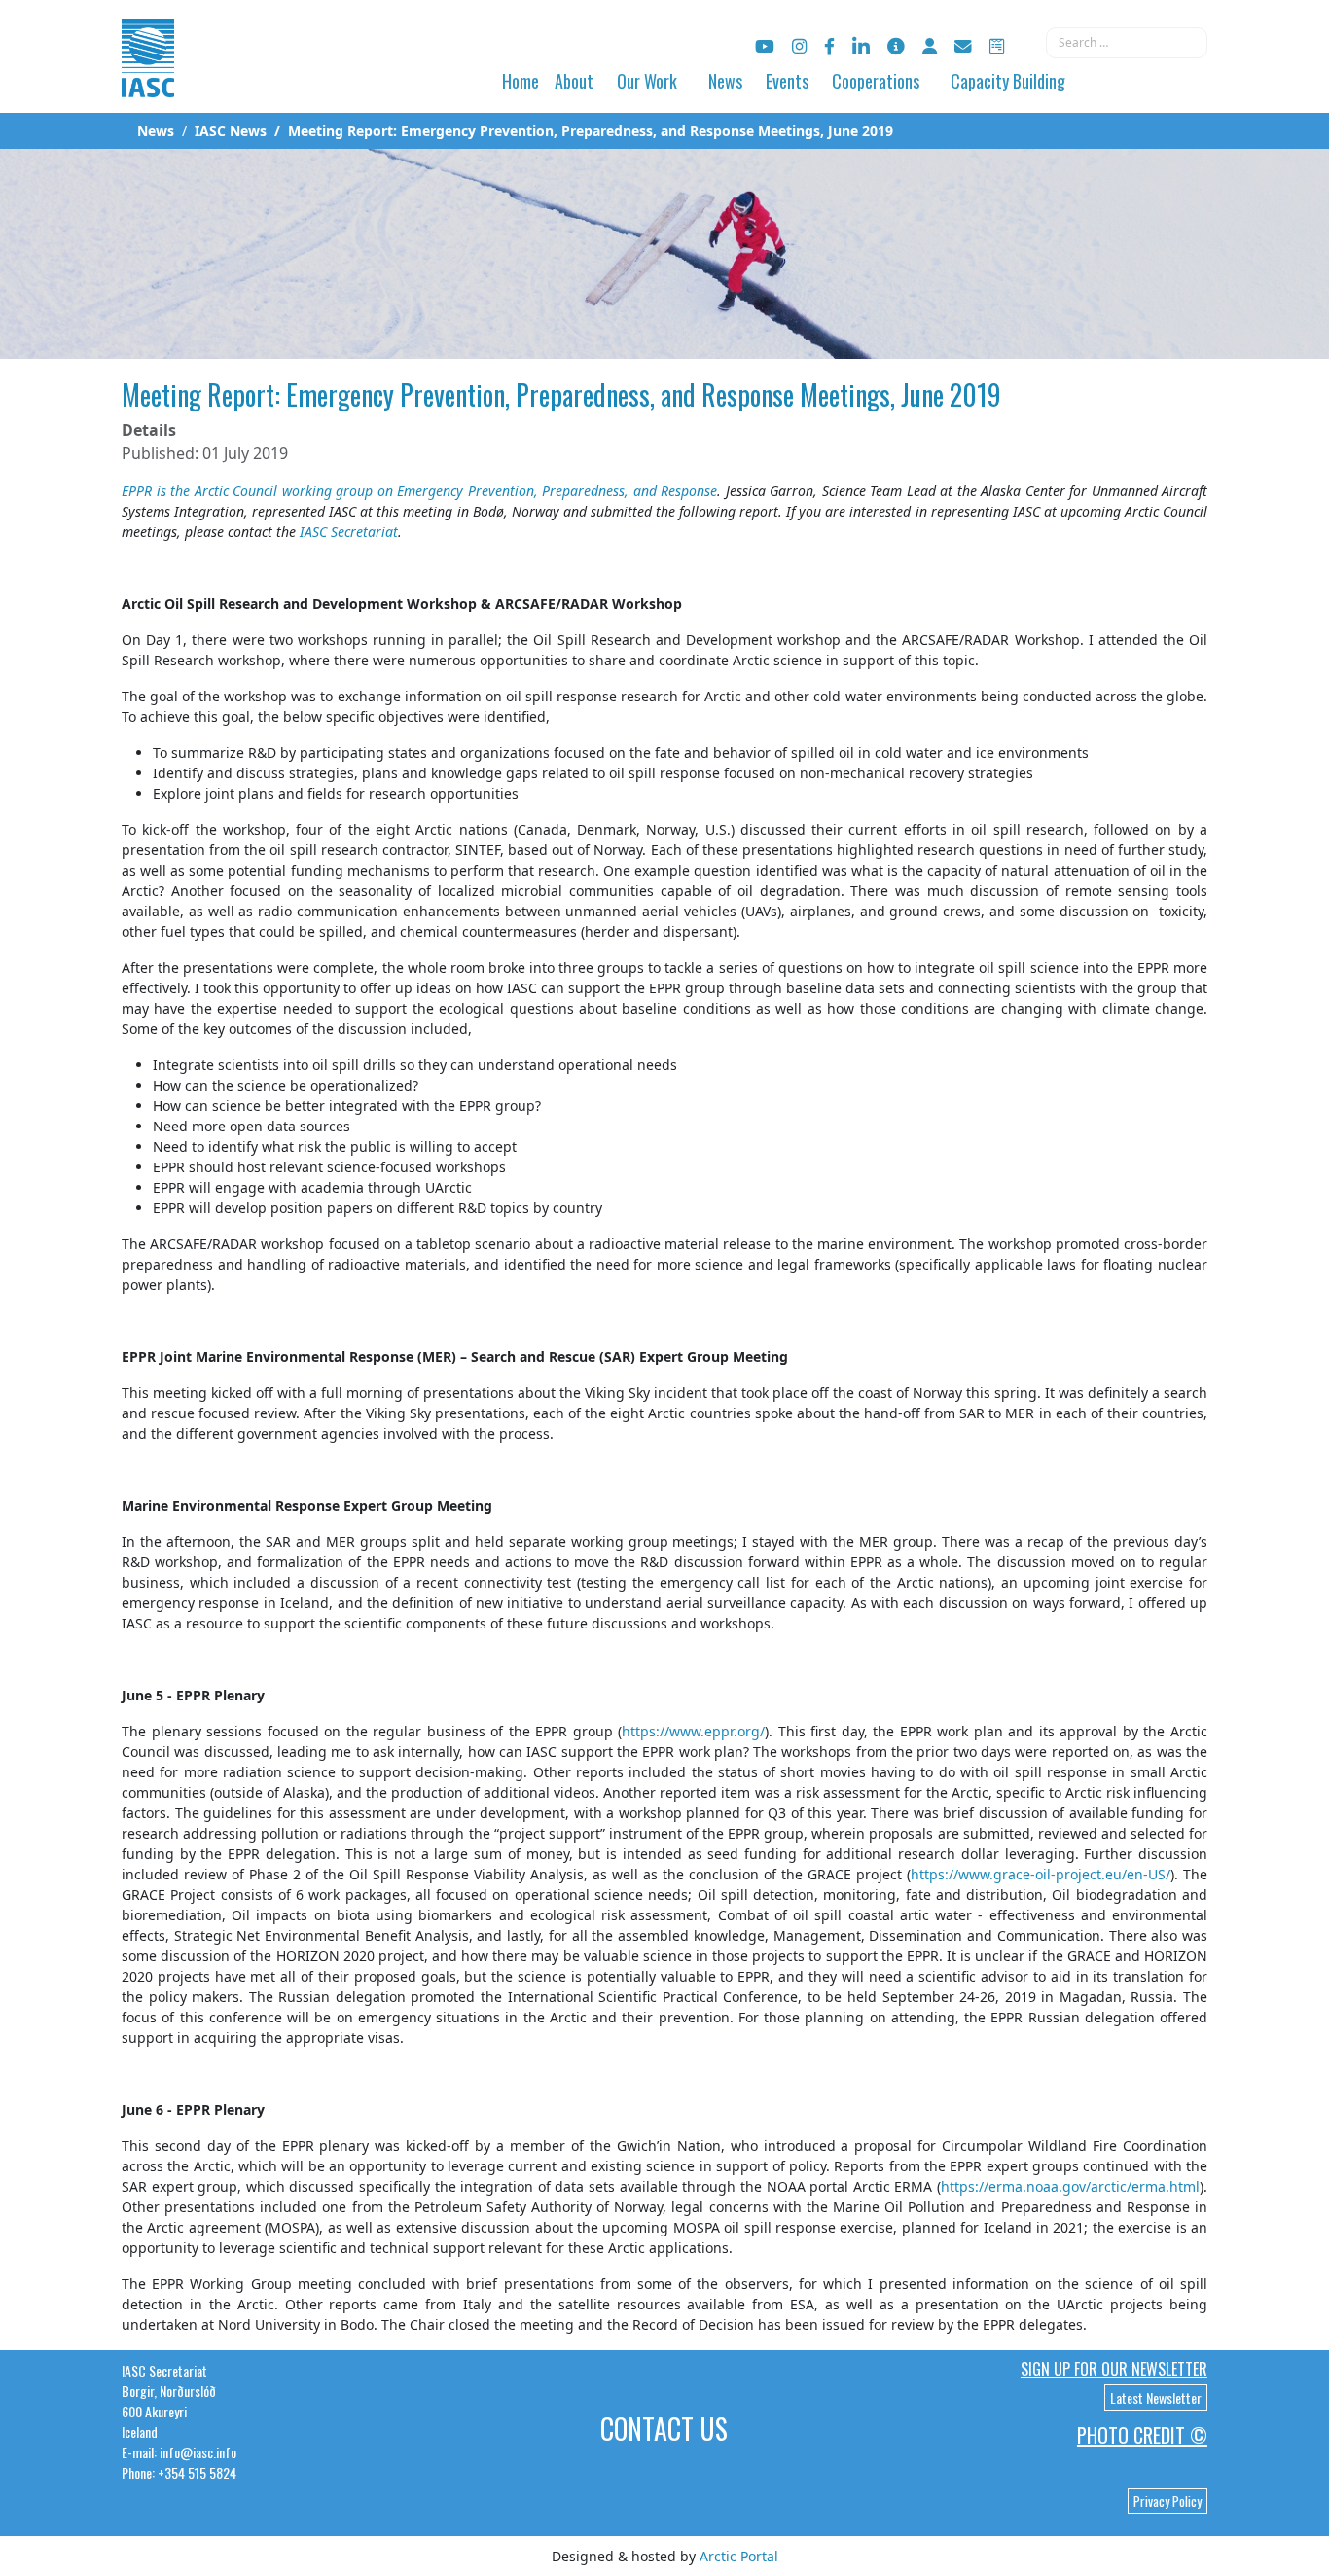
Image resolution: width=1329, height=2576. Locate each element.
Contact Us (664, 2429)
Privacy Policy (1167, 2501)
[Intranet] (930, 46)
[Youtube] (765, 46)
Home (521, 81)
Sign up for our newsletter (1114, 2369)
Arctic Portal (739, 2556)
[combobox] (1127, 43)
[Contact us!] (963, 46)
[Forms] (997, 46)
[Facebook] (829, 46)
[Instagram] (799, 46)
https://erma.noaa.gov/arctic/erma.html (1070, 2186)
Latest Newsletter (1156, 2397)
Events (787, 81)
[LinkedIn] (861, 46)
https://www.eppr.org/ (693, 1731)
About (574, 81)
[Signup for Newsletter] (896, 46)
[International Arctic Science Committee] (148, 78)
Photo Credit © (1142, 2435)
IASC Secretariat (349, 532)
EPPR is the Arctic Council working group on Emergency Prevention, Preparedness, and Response (419, 491)
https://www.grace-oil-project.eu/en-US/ (1041, 1874)
